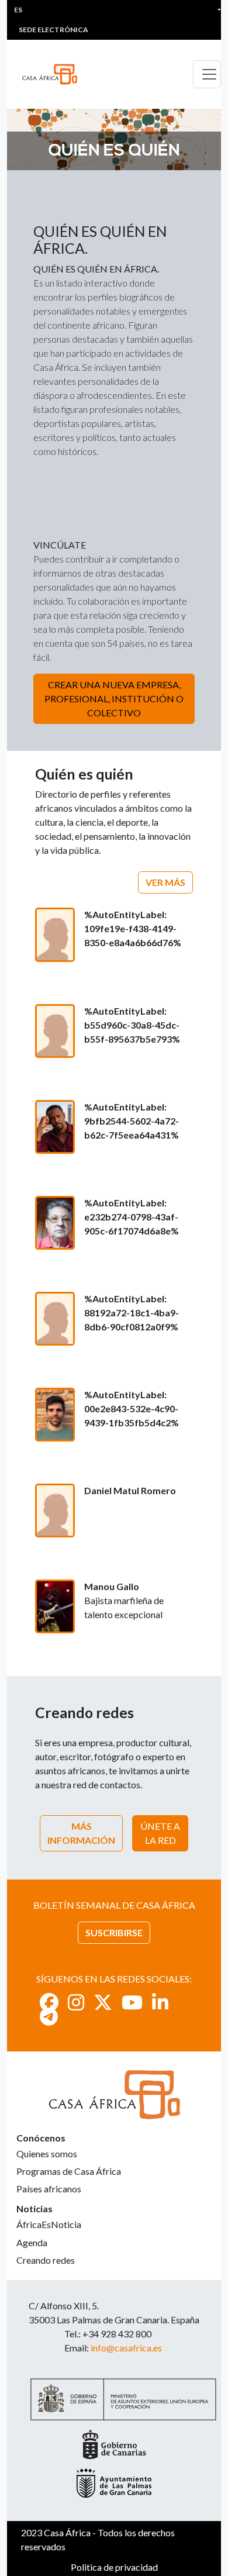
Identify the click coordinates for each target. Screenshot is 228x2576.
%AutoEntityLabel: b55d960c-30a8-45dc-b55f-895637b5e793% (132, 1025)
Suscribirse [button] (114, 1932)
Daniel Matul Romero (130, 1490)
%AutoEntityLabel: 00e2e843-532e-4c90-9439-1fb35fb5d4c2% (132, 1408)
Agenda (32, 2242)
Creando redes (46, 2260)
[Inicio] (54, 74)
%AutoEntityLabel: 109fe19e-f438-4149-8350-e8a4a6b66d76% (133, 928)
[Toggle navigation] (207, 74)
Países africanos (49, 2189)
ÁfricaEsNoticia (49, 2224)
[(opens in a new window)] (49, 2002)
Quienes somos (47, 2153)
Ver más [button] (165, 882)
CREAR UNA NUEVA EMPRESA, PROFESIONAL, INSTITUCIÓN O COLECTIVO (114, 699)
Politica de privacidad (114, 2567)
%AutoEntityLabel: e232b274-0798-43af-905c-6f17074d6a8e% (132, 1217)
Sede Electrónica (53, 30)
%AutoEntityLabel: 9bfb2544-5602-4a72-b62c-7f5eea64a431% (132, 1121)
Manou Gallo (112, 1586)
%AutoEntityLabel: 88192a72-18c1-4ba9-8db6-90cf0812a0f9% (132, 1313)
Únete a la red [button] (160, 1833)
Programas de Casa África (69, 2171)
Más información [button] (81, 1833)
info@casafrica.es (126, 2348)
